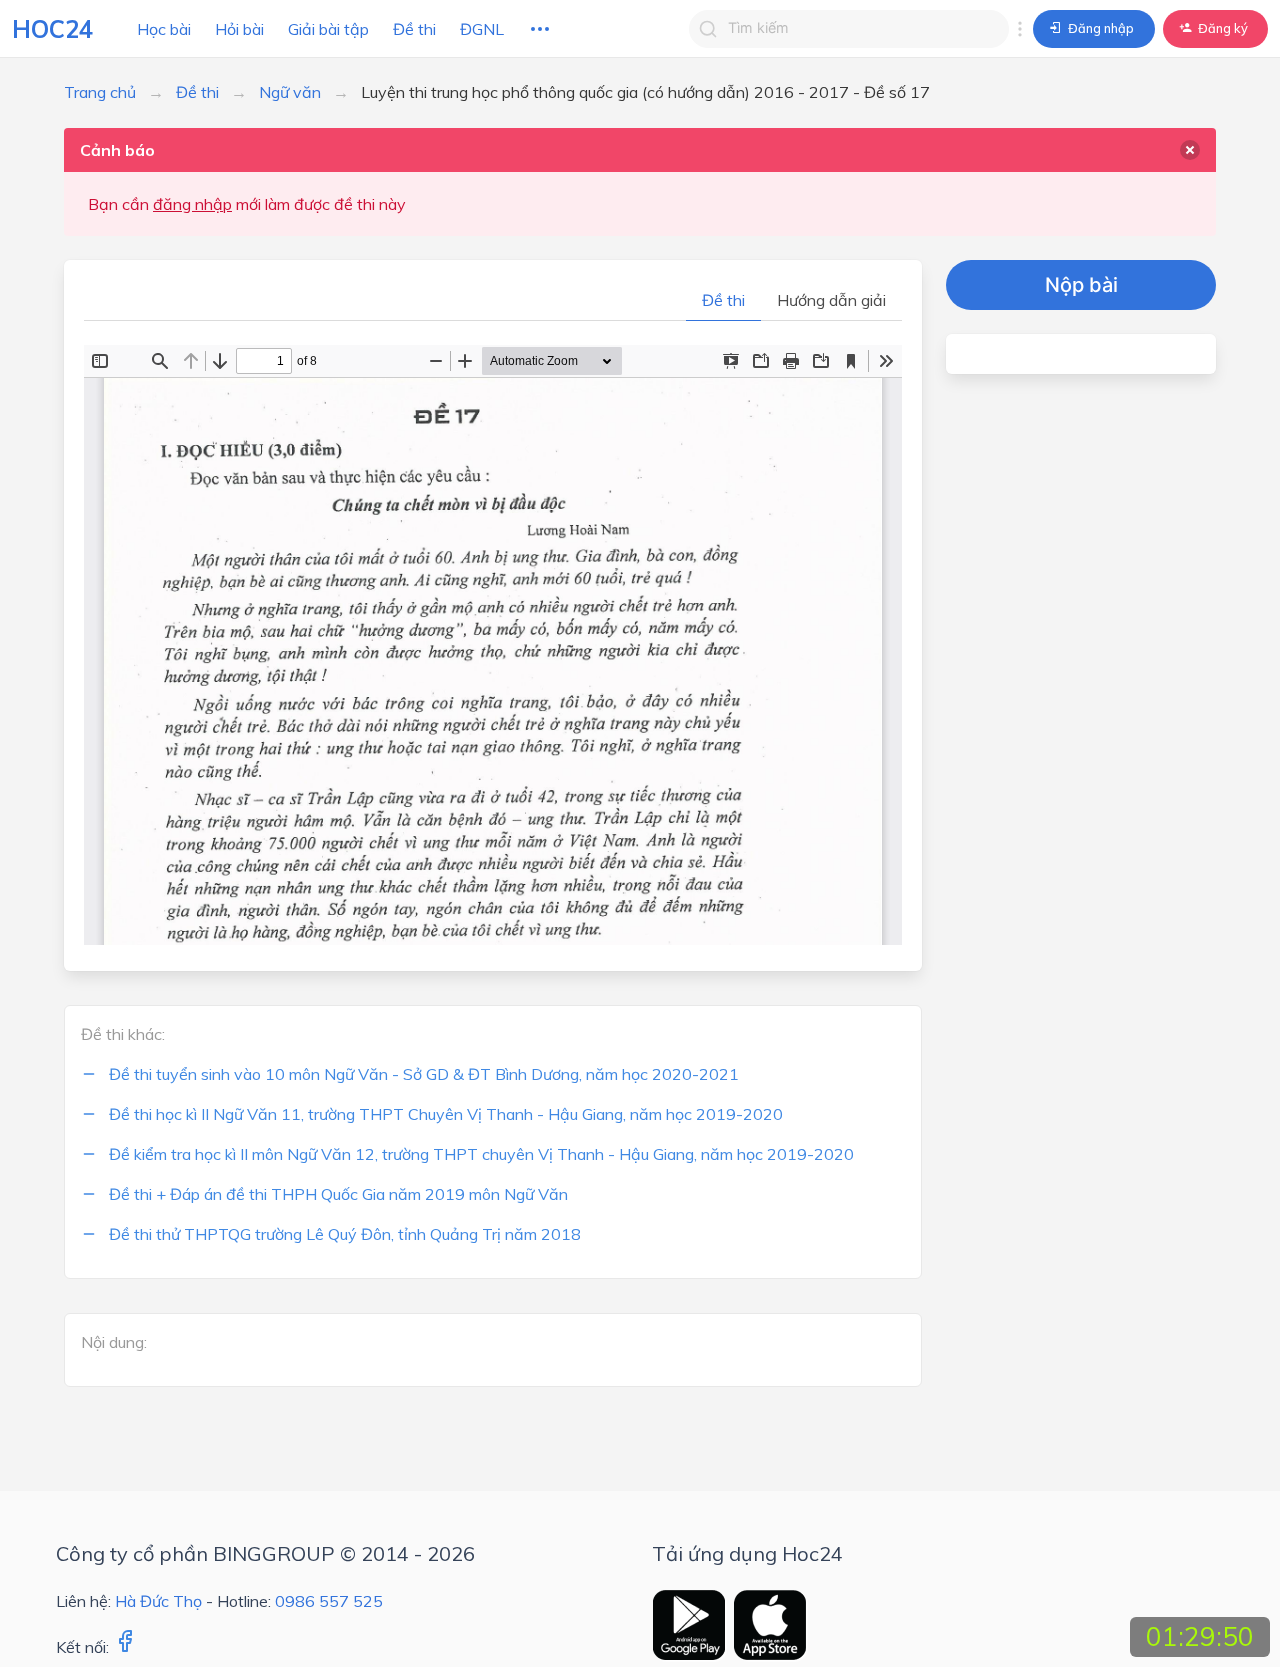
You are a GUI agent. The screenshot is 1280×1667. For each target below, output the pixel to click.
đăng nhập (192, 204)
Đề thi (414, 29)
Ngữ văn (290, 92)
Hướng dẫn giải (831, 300)
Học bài (164, 29)
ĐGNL (482, 29)
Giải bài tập (328, 29)
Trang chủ (100, 92)
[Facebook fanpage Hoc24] (125, 1647)
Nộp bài (1081, 285)
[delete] (1190, 150)
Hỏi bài (239, 29)
